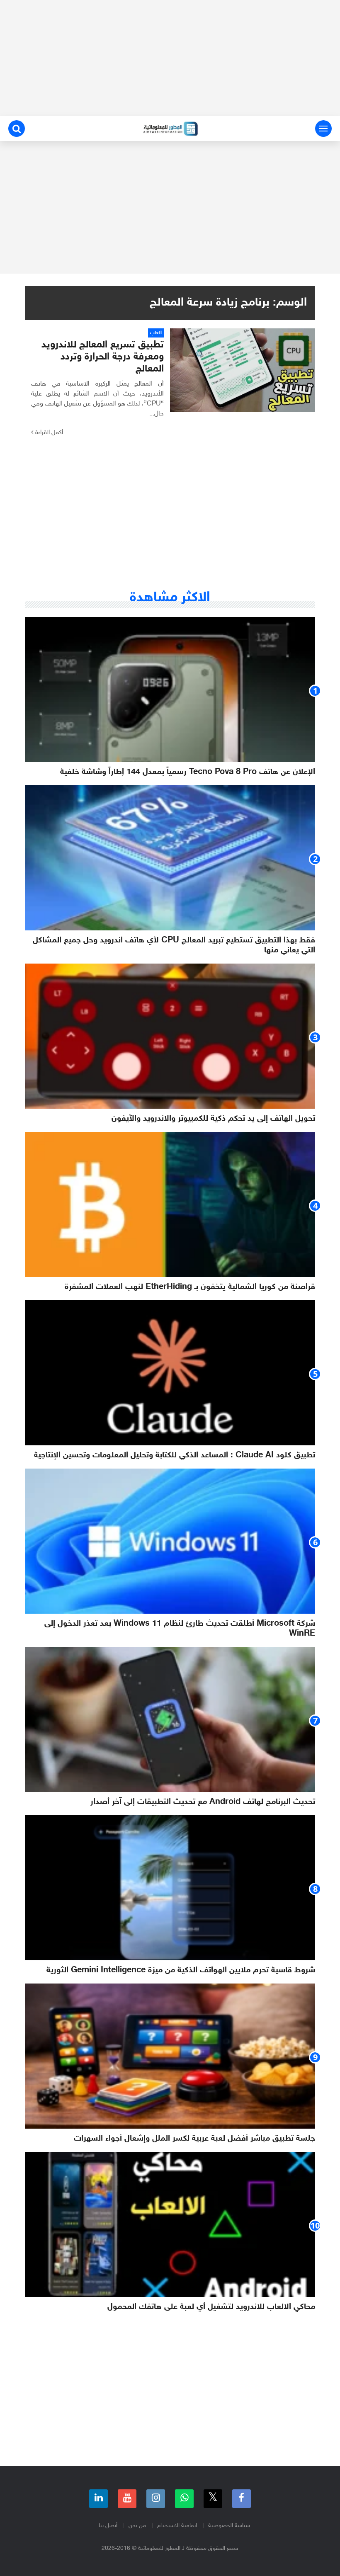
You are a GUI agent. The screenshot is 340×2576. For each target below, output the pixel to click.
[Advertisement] (170, 58)
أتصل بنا (108, 2526)
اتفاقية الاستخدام (177, 2526)
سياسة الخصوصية (229, 2526)
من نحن (137, 2526)
